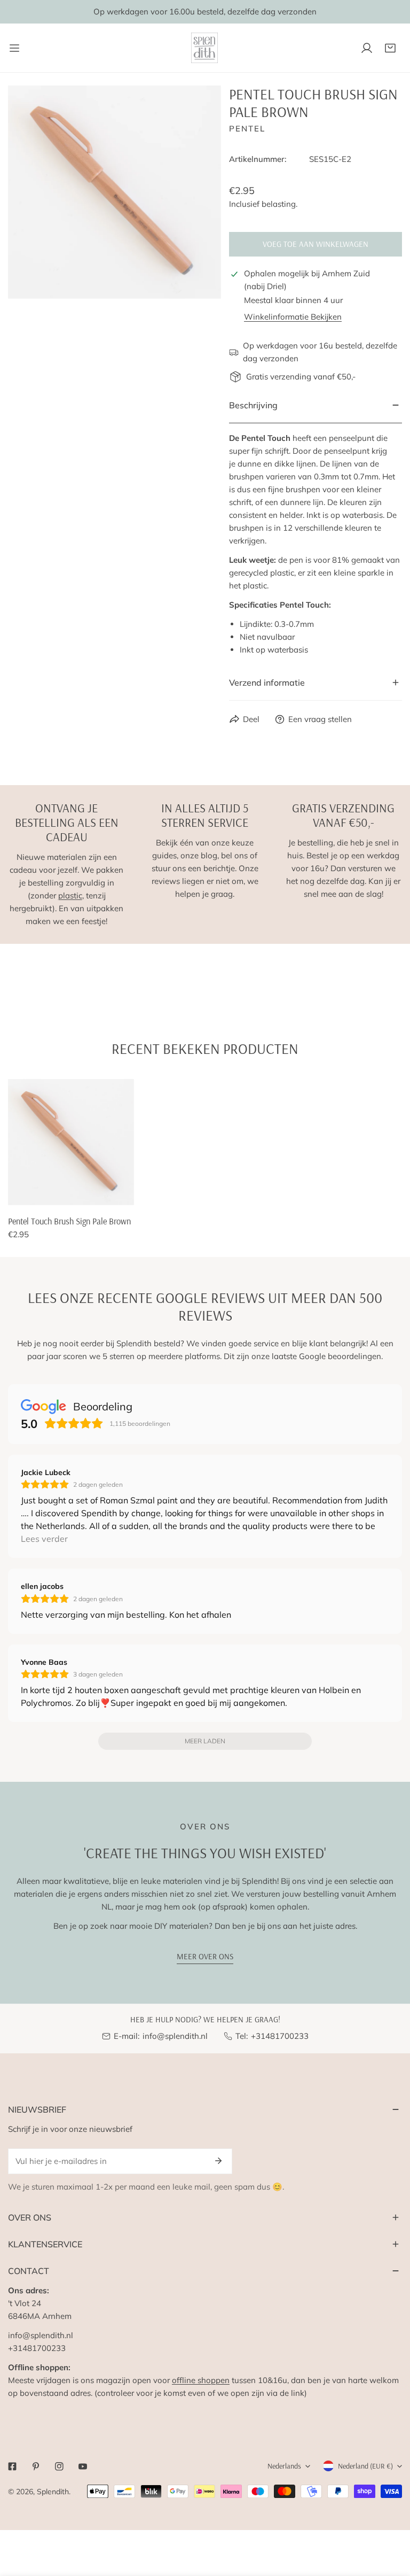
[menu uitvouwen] (14, 48)
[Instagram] (59, 2466)
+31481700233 (280, 2036)
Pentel (247, 129)
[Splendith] (205, 48)
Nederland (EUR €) (365, 2466)
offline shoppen (201, 2380)
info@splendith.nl (175, 2036)
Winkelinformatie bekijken (293, 317)
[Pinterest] (36, 2466)
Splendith (53, 2492)
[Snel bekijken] (127, 1193)
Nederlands (284, 2466)
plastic (70, 895)
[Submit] (218, 2161)
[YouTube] (83, 2466)
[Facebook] (12, 2466)
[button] (390, 48)
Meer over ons (205, 1956)
